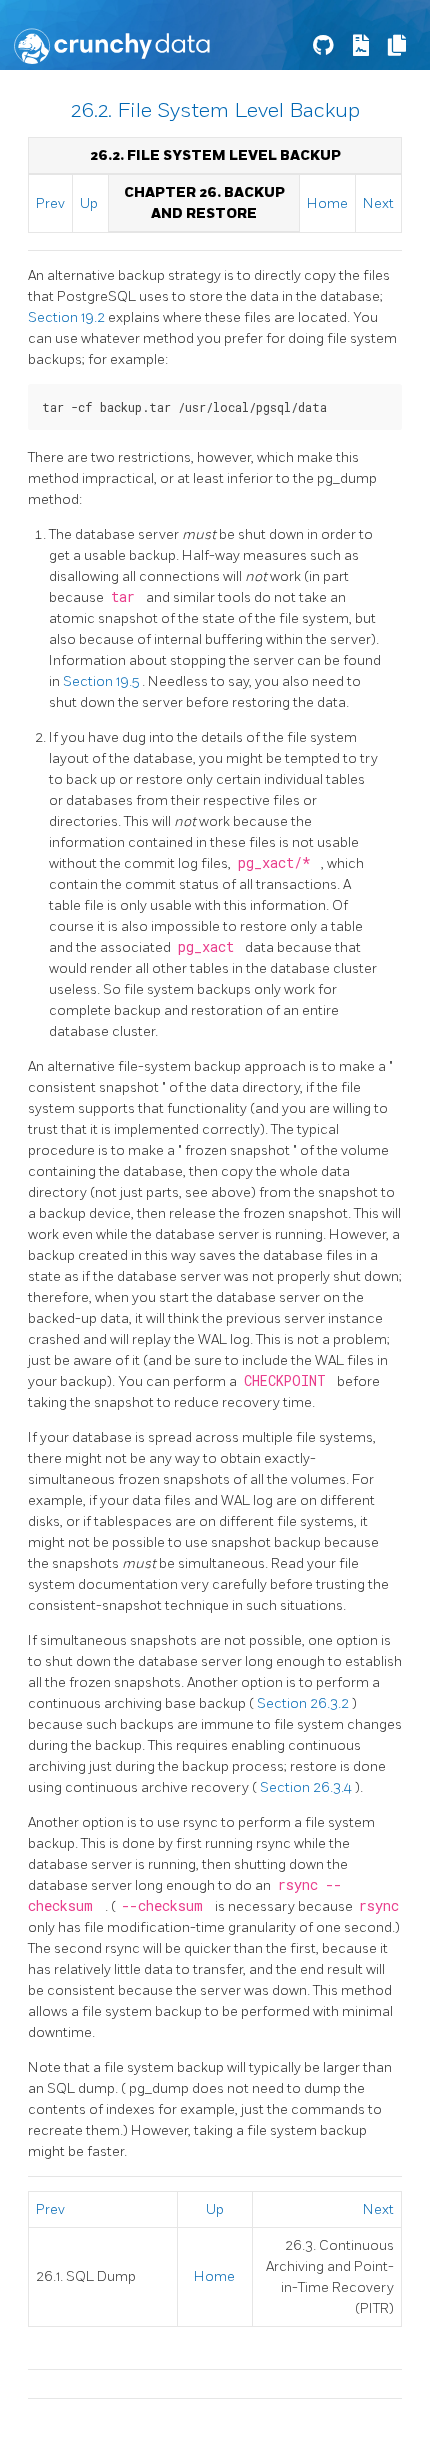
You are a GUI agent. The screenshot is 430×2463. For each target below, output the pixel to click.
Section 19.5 (102, 681)
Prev (50, 203)
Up (89, 203)
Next (378, 203)
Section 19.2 (68, 317)
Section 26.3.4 (307, 1787)
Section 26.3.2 (304, 1703)
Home (327, 203)
